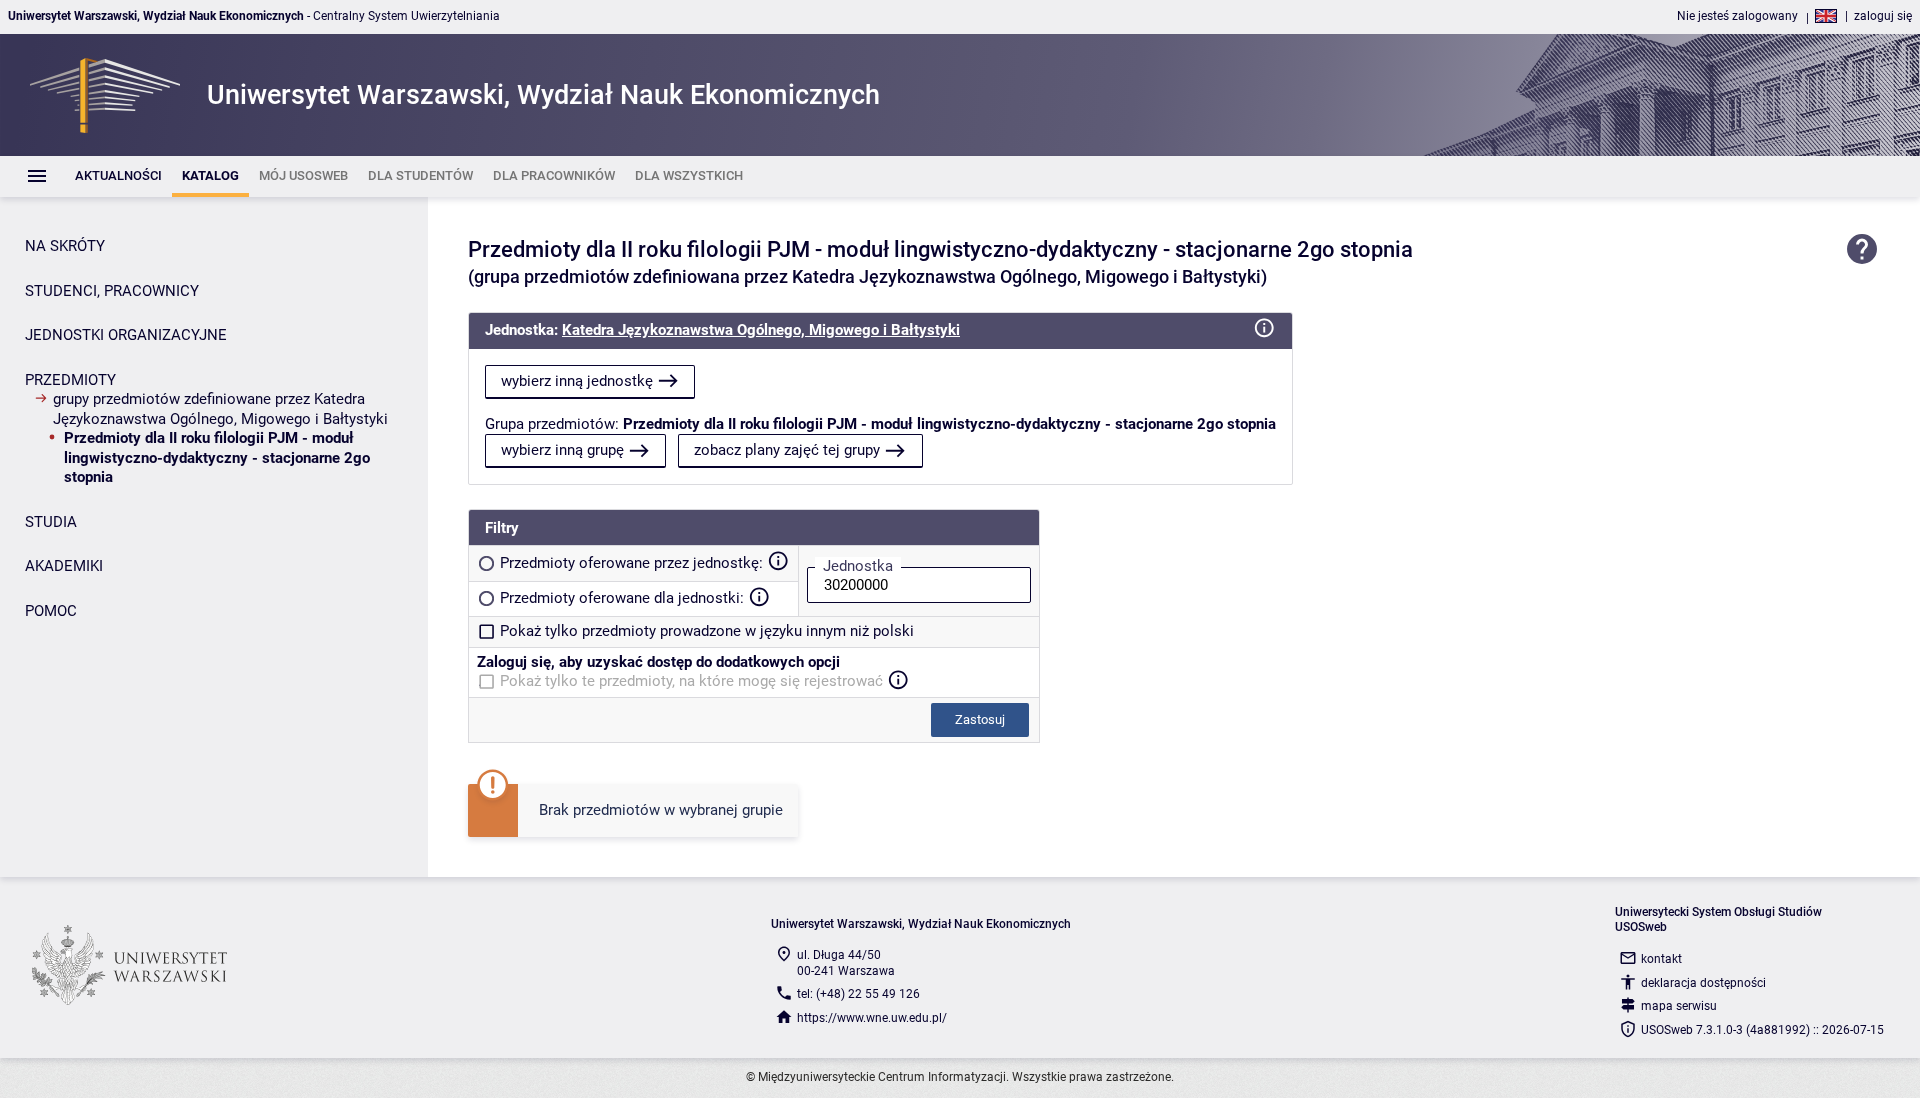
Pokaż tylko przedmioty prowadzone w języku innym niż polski (707, 631)
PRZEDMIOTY (70, 380)
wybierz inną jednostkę (577, 381)
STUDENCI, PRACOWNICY (112, 291)
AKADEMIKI (64, 566)
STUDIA (51, 522)
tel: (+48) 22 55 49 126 (858, 994)
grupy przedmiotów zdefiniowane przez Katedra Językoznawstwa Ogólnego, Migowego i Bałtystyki (220, 409)
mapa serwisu (1679, 1006)
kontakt (1661, 959)
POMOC (51, 611)
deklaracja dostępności (1703, 983)
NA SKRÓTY (65, 246)
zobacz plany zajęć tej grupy (787, 450)
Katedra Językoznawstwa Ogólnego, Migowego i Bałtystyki (761, 330)
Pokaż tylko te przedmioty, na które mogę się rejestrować (691, 681)
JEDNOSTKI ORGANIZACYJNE (126, 335)
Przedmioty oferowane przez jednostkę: (631, 563)
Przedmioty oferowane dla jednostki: (622, 598)
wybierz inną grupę (562, 450)
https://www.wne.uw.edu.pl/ (872, 1018)
